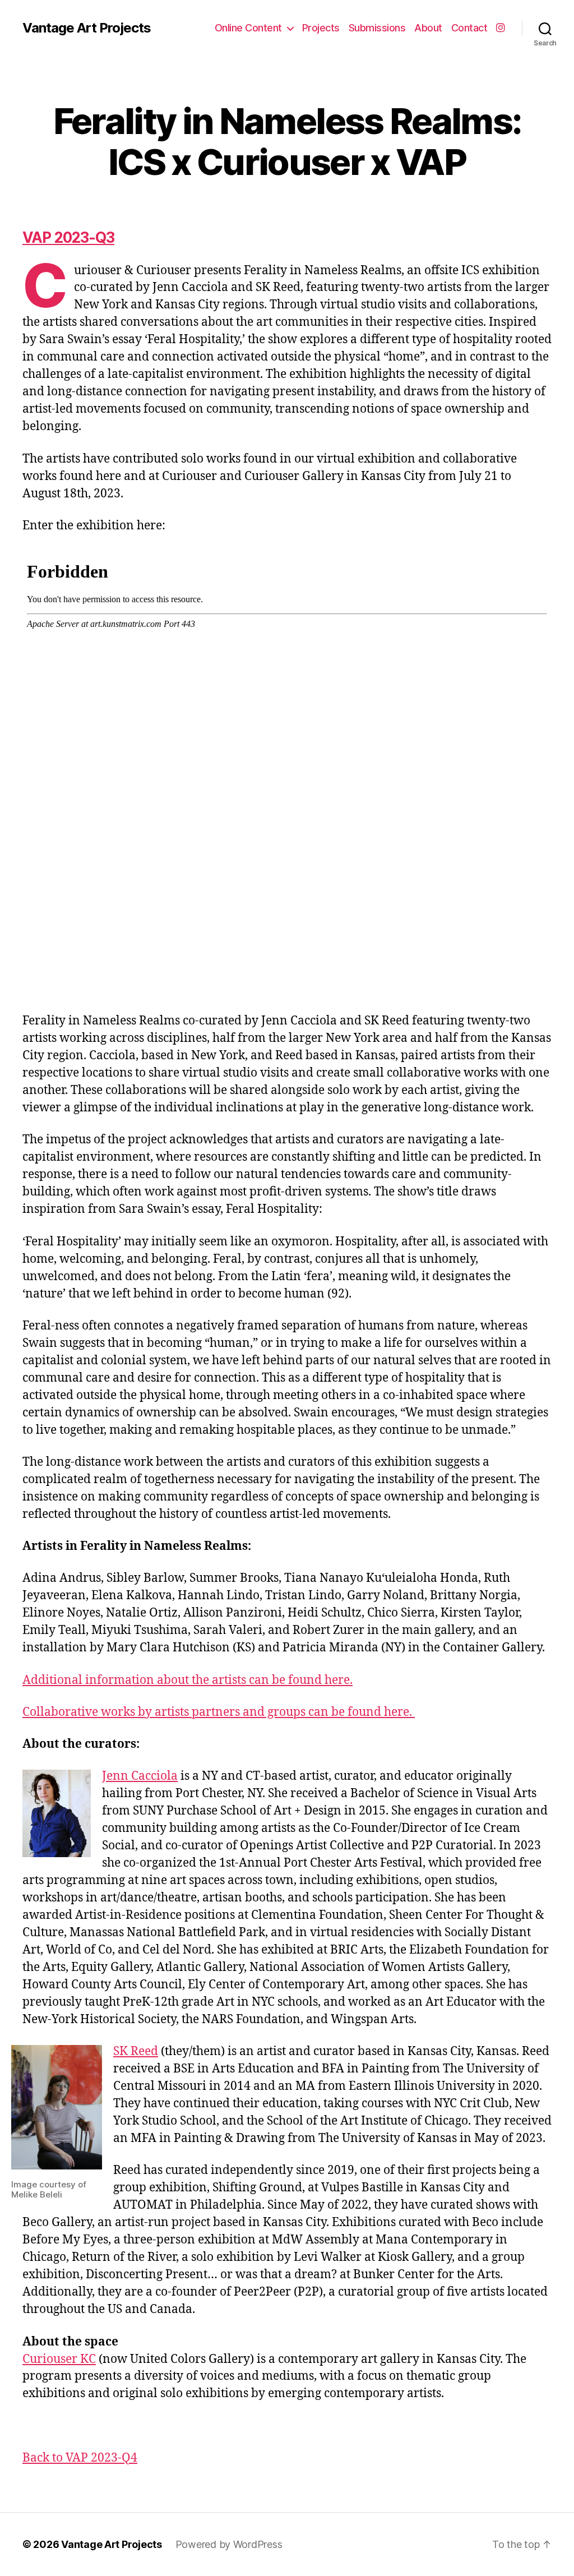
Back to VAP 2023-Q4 (80, 2458)
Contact (469, 28)
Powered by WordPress (229, 2544)
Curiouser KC (59, 2359)
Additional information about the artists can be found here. (188, 1680)
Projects (321, 28)
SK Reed (136, 2051)
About (428, 28)
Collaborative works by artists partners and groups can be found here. (219, 1712)
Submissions (377, 28)
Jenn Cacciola (140, 1776)
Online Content (248, 28)
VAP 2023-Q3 (68, 237)
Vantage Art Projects (87, 28)
